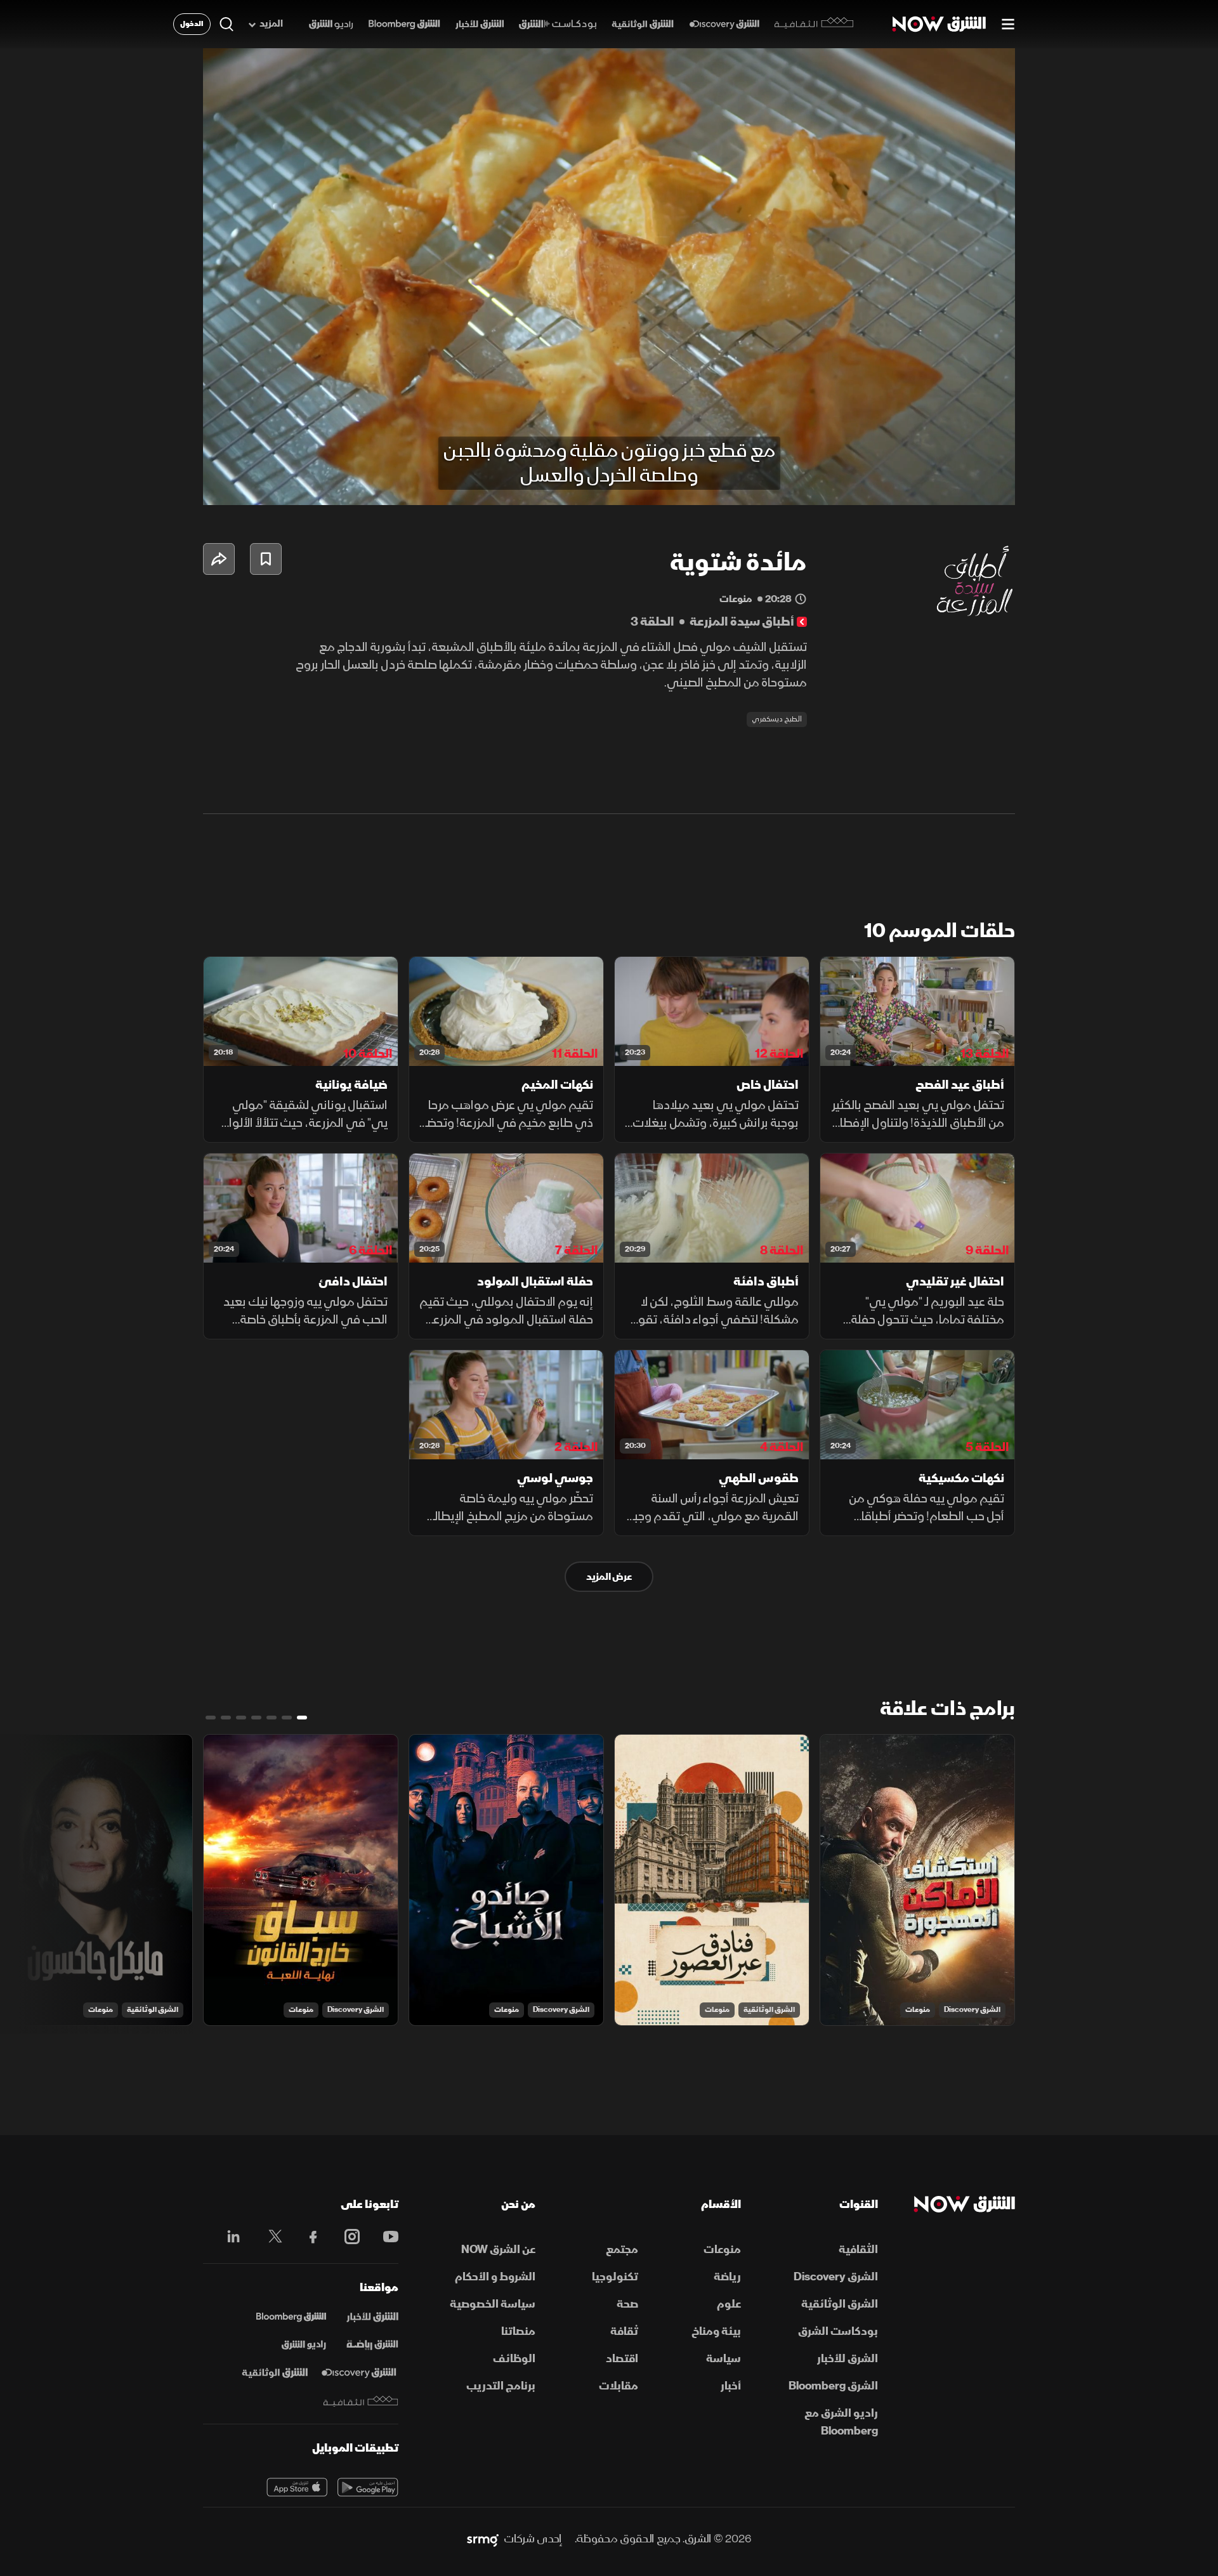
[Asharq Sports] (372, 2345)
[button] (613, 280)
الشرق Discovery (972, 2010)
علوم (729, 2304)
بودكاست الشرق (838, 2331)
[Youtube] (384, 2237)
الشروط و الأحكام (495, 2277)
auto (950, 485)
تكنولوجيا (615, 2277)
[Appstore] (297, 2487)
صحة (627, 2304)
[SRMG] (483, 2539)
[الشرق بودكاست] (558, 24)
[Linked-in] (230, 2238)
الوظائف (514, 2359)
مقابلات (619, 2386)
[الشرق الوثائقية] (643, 24)
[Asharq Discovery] (359, 2373)
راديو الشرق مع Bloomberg (841, 2422)
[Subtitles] (868, 485)
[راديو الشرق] (331, 24)
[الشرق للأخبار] (480, 24)
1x (904, 485)
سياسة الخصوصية (493, 2304)
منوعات (918, 2010)
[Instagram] (345, 2237)
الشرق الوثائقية (769, 2010)
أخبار (731, 2386)
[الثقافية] (814, 24)
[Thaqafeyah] (361, 2401)
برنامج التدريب (501, 2386)
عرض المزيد (609, 1577)
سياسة (724, 2359)
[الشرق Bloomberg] (404, 24)
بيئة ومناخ (716, 2331)
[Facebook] (307, 2237)
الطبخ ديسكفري (777, 719)
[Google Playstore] (368, 2487)
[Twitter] (269, 2237)
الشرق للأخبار (848, 2359)
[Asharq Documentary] (275, 2373)
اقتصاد (622, 2359)
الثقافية (858, 2250)
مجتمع (622, 2250)
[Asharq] (372, 2317)
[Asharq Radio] (304, 2345)
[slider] (609, 464)
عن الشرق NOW (498, 2250)
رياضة (727, 2277)
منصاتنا (518, 2331)
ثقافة (624, 2331)
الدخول (192, 24)
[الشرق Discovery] (724, 24)
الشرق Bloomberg (833, 2386)
